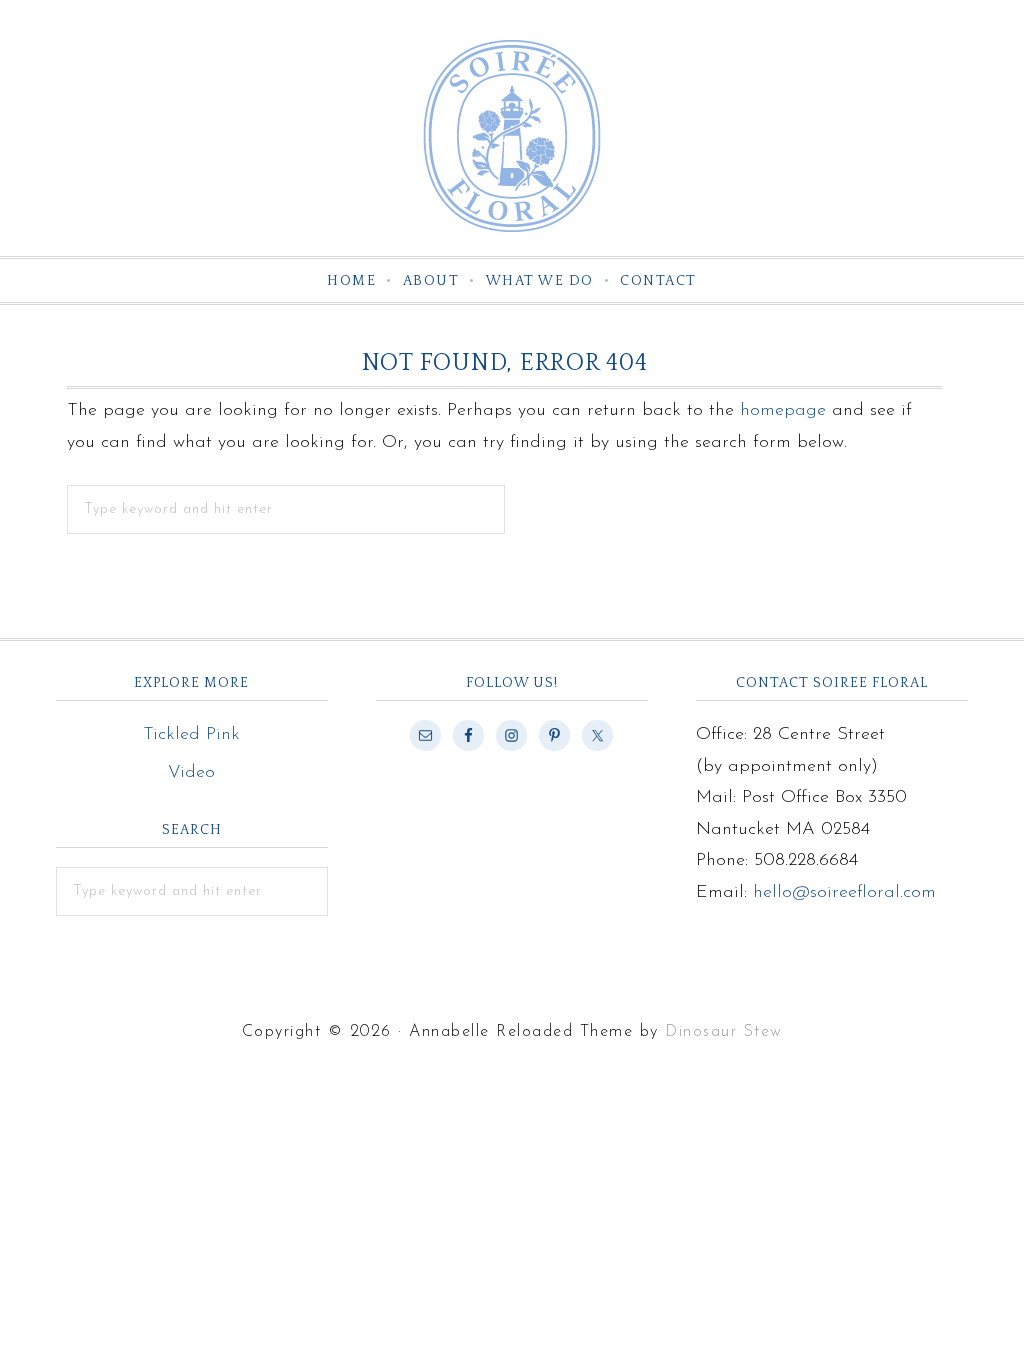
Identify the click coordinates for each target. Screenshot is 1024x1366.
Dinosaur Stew (724, 1032)
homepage (783, 411)
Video (191, 773)
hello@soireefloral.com (844, 893)
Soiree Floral (512, 136)
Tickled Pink (191, 735)
